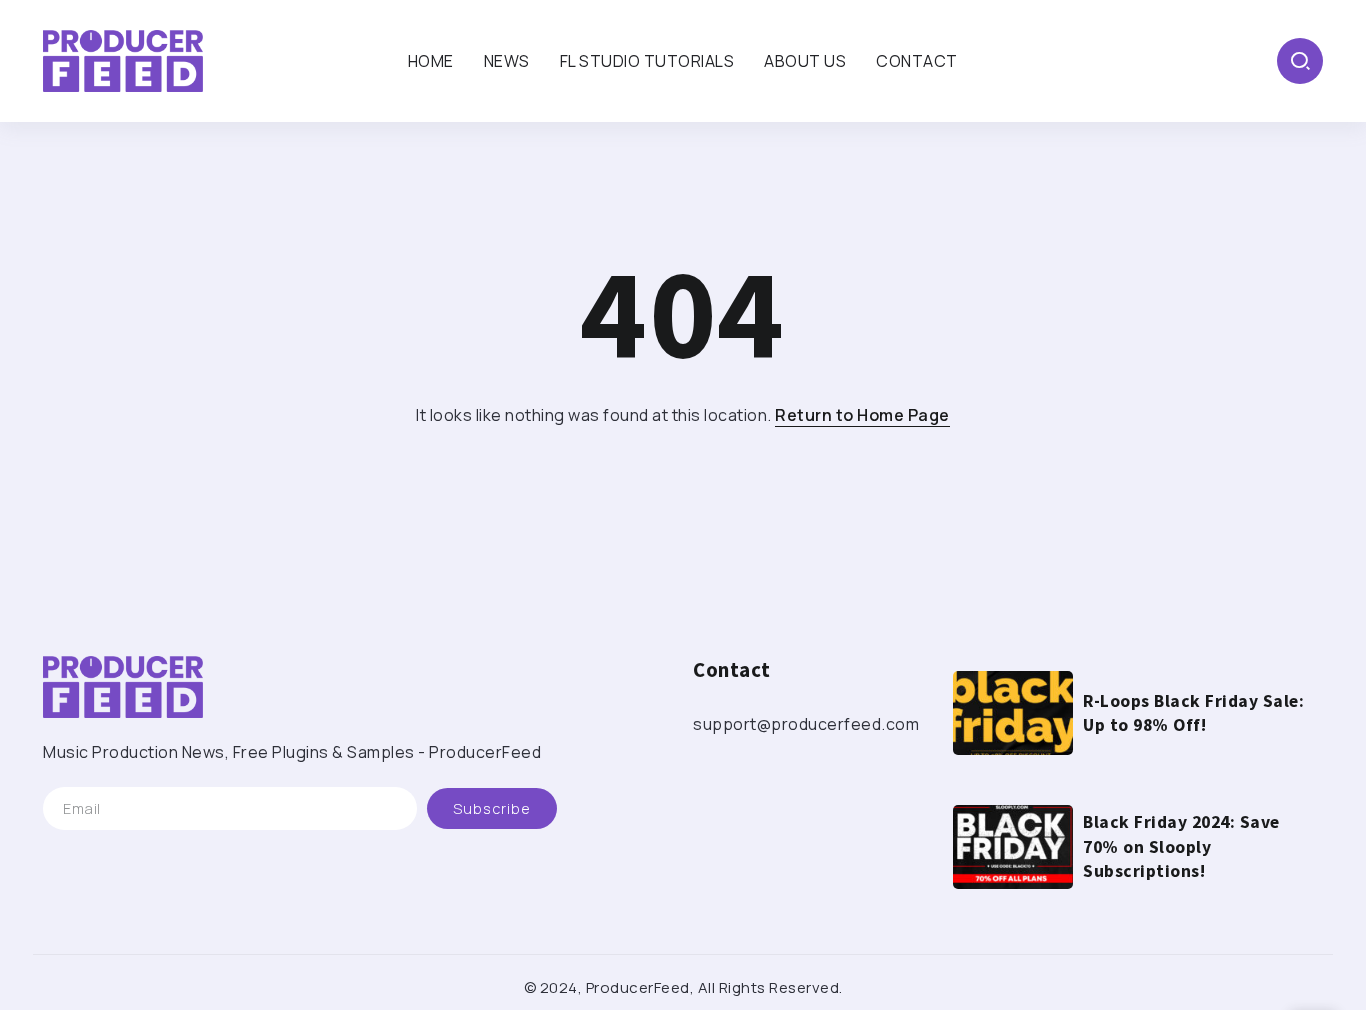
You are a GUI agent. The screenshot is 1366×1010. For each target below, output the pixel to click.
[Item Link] (1013, 713)
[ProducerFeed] (123, 59)
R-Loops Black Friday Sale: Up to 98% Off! (1193, 713)
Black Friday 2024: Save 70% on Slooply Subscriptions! (1181, 846)
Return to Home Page (862, 415)
